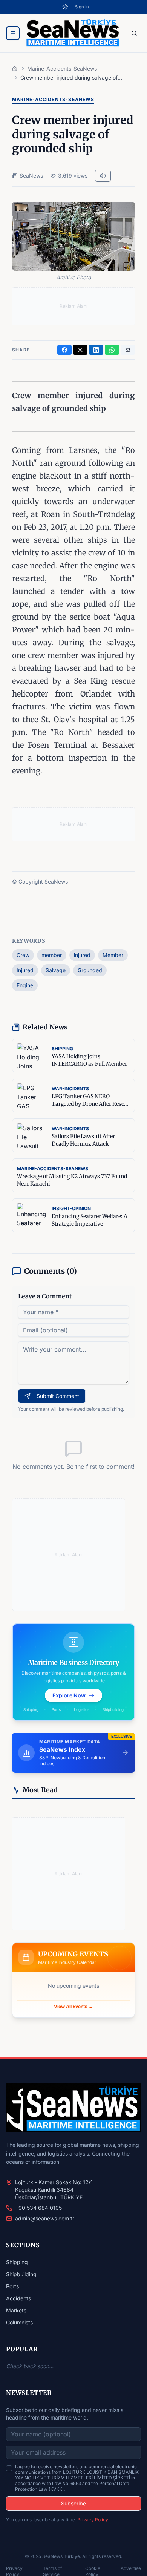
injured (82, 955)
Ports (12, 2286)
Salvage (56, 970)
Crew (23, 955)
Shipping (17, 2262)
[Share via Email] (128, 350)
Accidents (18, 2298)
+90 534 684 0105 (38, 2208)
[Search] (134, 33)
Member (113, 955)
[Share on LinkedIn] (96, 350)
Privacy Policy (93, 2520)
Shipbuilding (21, 2274)
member (52, 955)
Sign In (82, 7)
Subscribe (73, 2503)
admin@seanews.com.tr (45, 2218)
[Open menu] (13, 33)
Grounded (90, 970)
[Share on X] (80, 350)
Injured (25, 970)
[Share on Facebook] (64, 350)
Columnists (19, 2322)
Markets (16, 2310)
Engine (25, 985)
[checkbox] (9, 2468)
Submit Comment (58, 1396)
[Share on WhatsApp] (112, 350)
